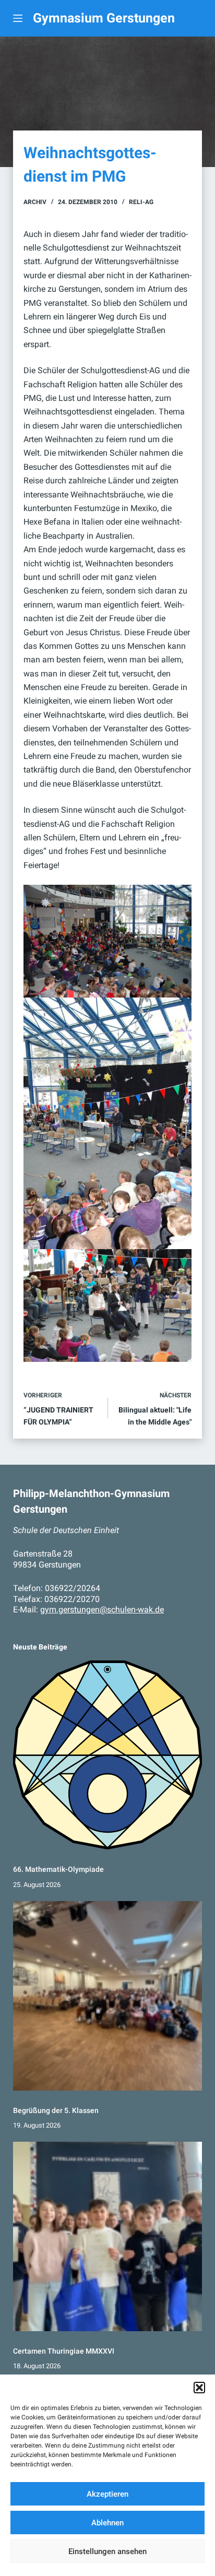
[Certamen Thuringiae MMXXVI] (108, 2236)
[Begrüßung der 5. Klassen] (108, 1996)
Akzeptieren (107, 2494)
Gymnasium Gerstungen (104, 18)
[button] (199, 2388)
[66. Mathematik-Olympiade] (108, 1755)
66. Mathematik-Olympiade (58, 1869)
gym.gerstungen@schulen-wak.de (102, 1610)
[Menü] (18, 18)
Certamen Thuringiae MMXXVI (64, 2351)
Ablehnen (107, 2523)
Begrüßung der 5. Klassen (56, 2110)
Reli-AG (141, 202)
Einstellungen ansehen (107, 2551)
